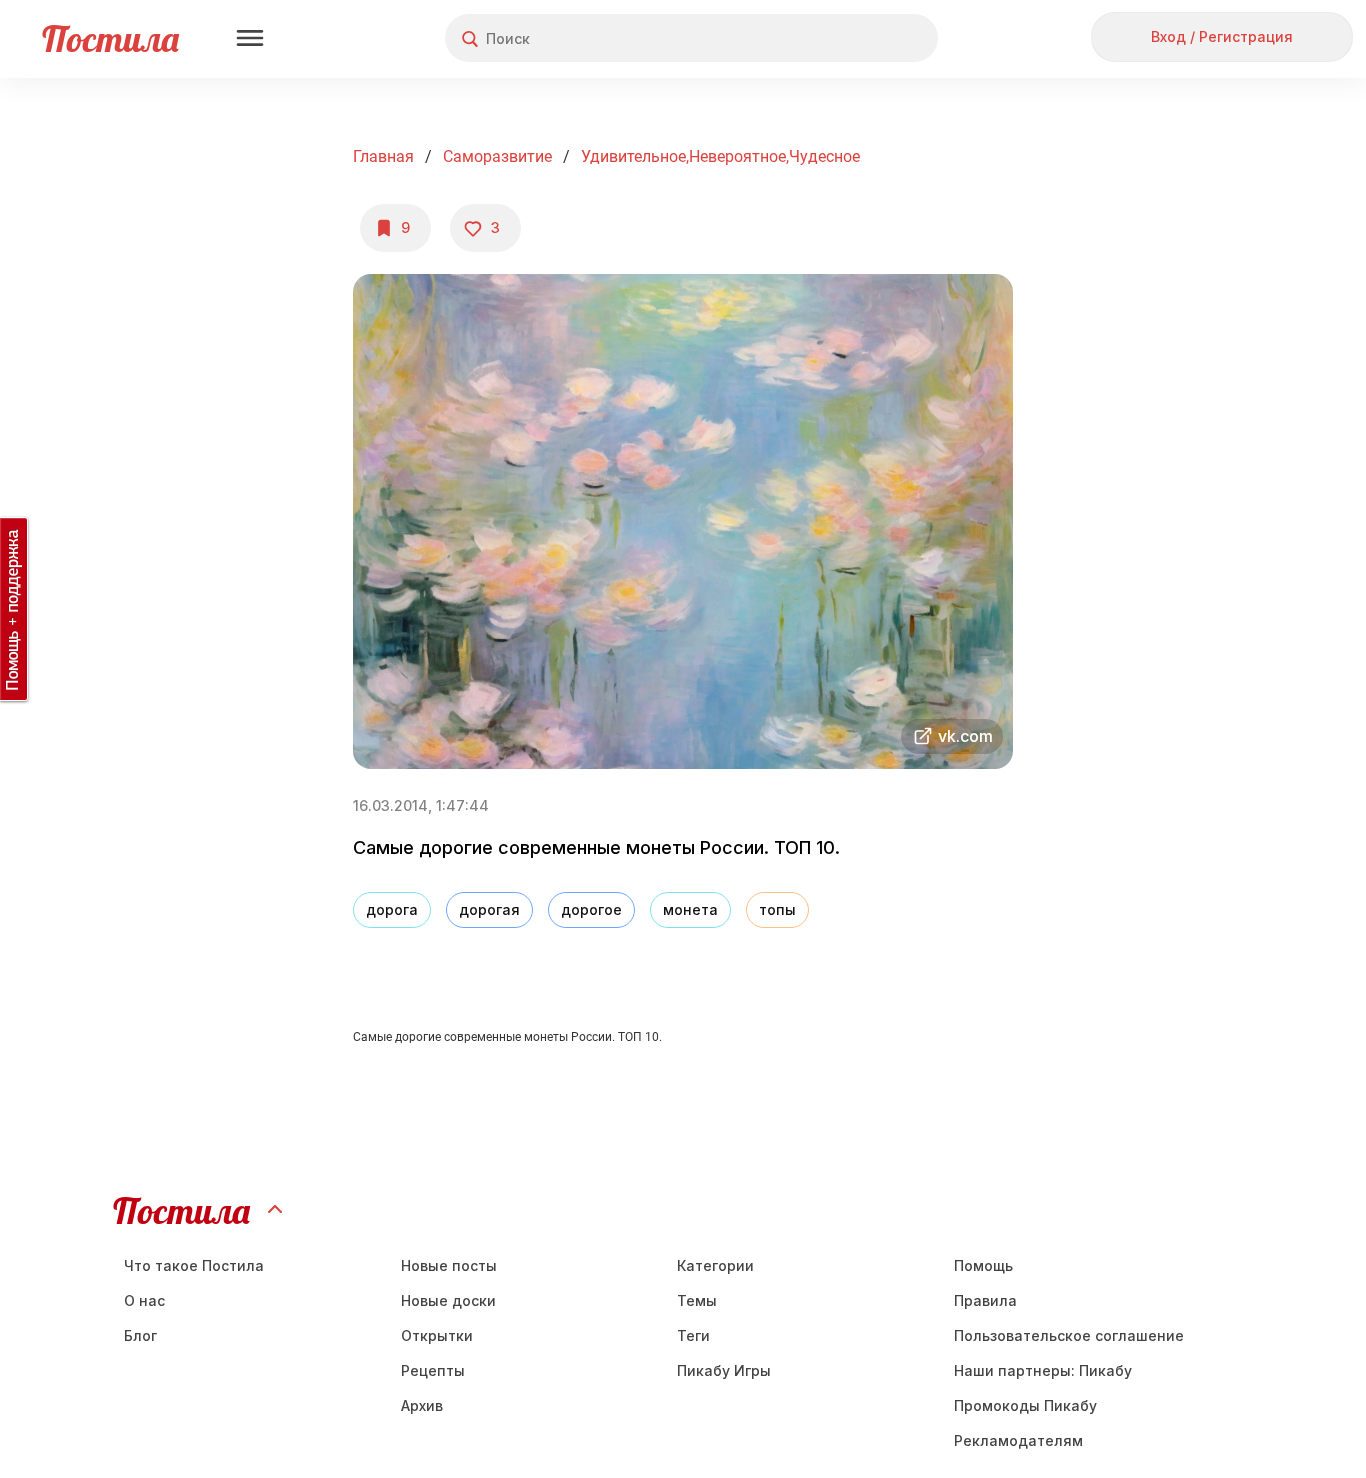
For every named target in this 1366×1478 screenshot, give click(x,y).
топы (777, 909)
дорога (392, 909)
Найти (847, 38)
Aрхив (422, 1405)
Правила (985, 1300)
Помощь (983, 1265)
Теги (693, 1335)
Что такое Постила (194, 1265)
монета (690, 909)
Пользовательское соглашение (1069, 1335)
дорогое (591, 909)
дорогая (489, 909)
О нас (144, 1300)
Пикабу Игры (724, 1370)
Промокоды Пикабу (1025, 1405)
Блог (140, 1335)
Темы (697, 1300)
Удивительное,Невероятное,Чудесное (720, 156)
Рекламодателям (1018, 1440)
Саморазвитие (497, 156)
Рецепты (433, 1370)
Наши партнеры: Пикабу (1043, 1370)
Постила (110, 38)
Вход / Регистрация (1222, 36)
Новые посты (449, 1265)
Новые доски (448, 1300)
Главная (383, 156)
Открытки (437, 1335)
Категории (715, 1265)
